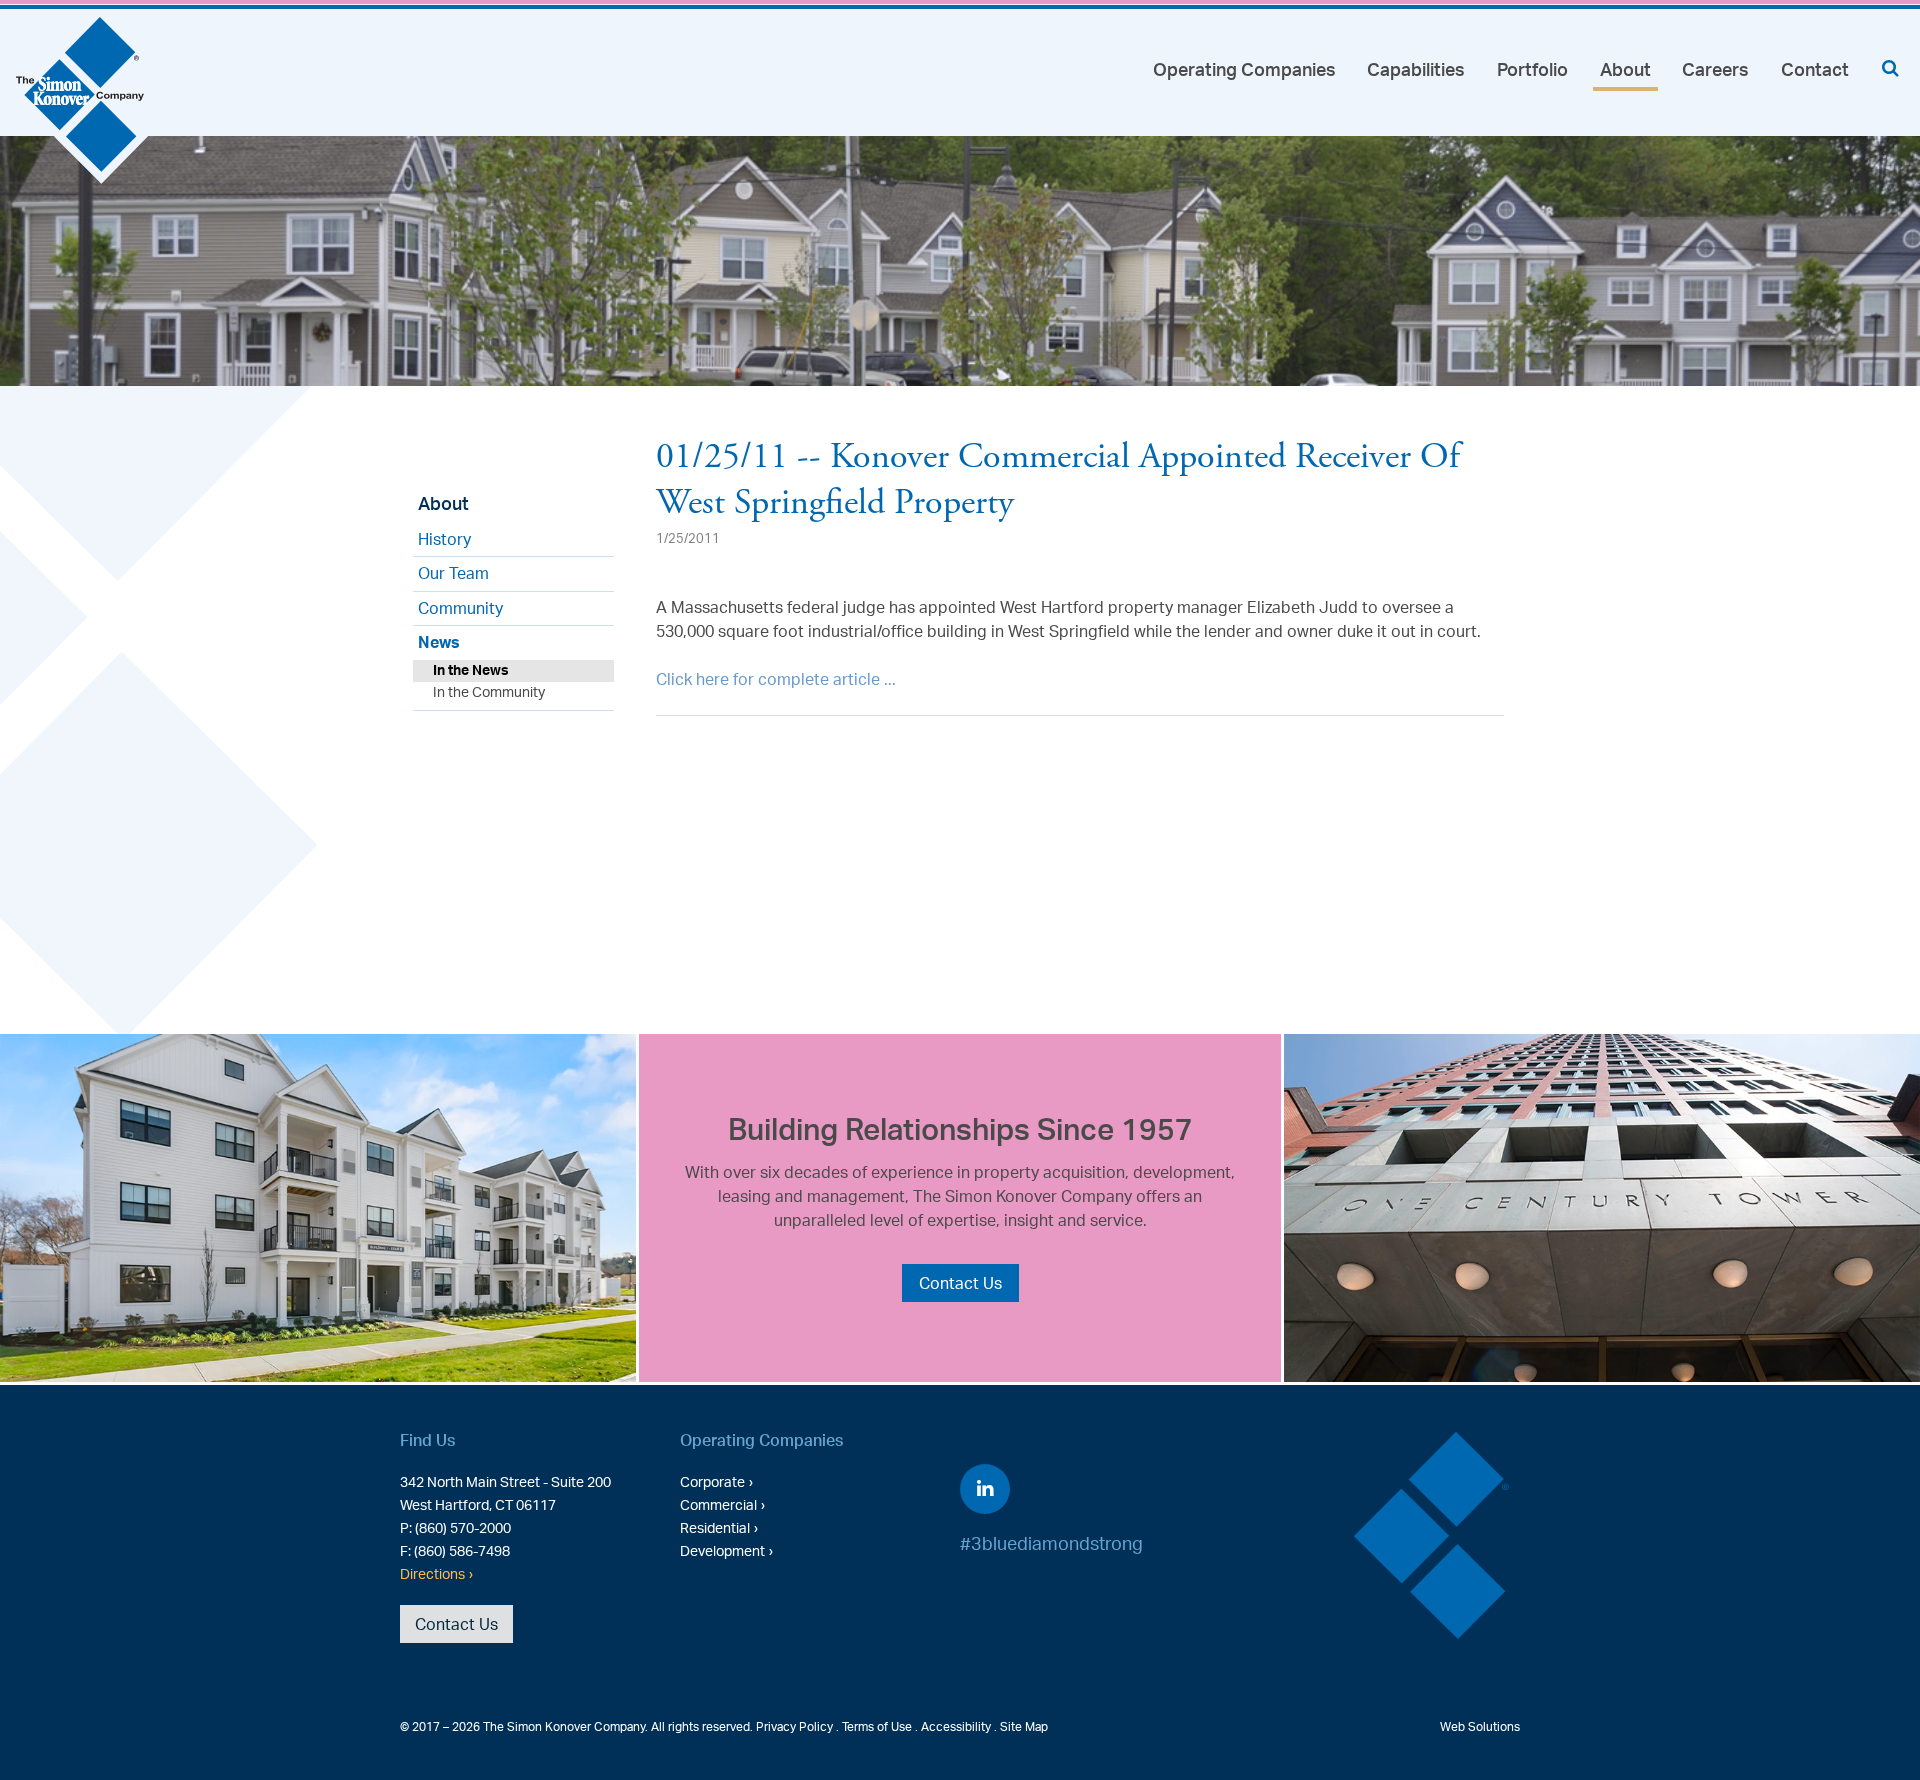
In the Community (489, 691)
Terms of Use (877, 1726)
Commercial (718, 1504)
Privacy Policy (794, 1726)
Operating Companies (1244, 69)
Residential (715, 1527)
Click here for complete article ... (776, 679)
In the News (471, 669)
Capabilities (1416, 69)
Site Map (1024, 1726)
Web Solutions (1480, 1726)
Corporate (712, 1481)
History (444, 539)
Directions (432, 1573)
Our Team (453, 573)
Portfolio (1532, 69)
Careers (1715, 69)
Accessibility (956, 1726)
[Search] (1890, 67)
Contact (1815, 69)
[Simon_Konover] (82, 102)
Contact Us (960, 1283)
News (439, 642)
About (1625, 69)
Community (460, 608)
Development (722, 1550)
